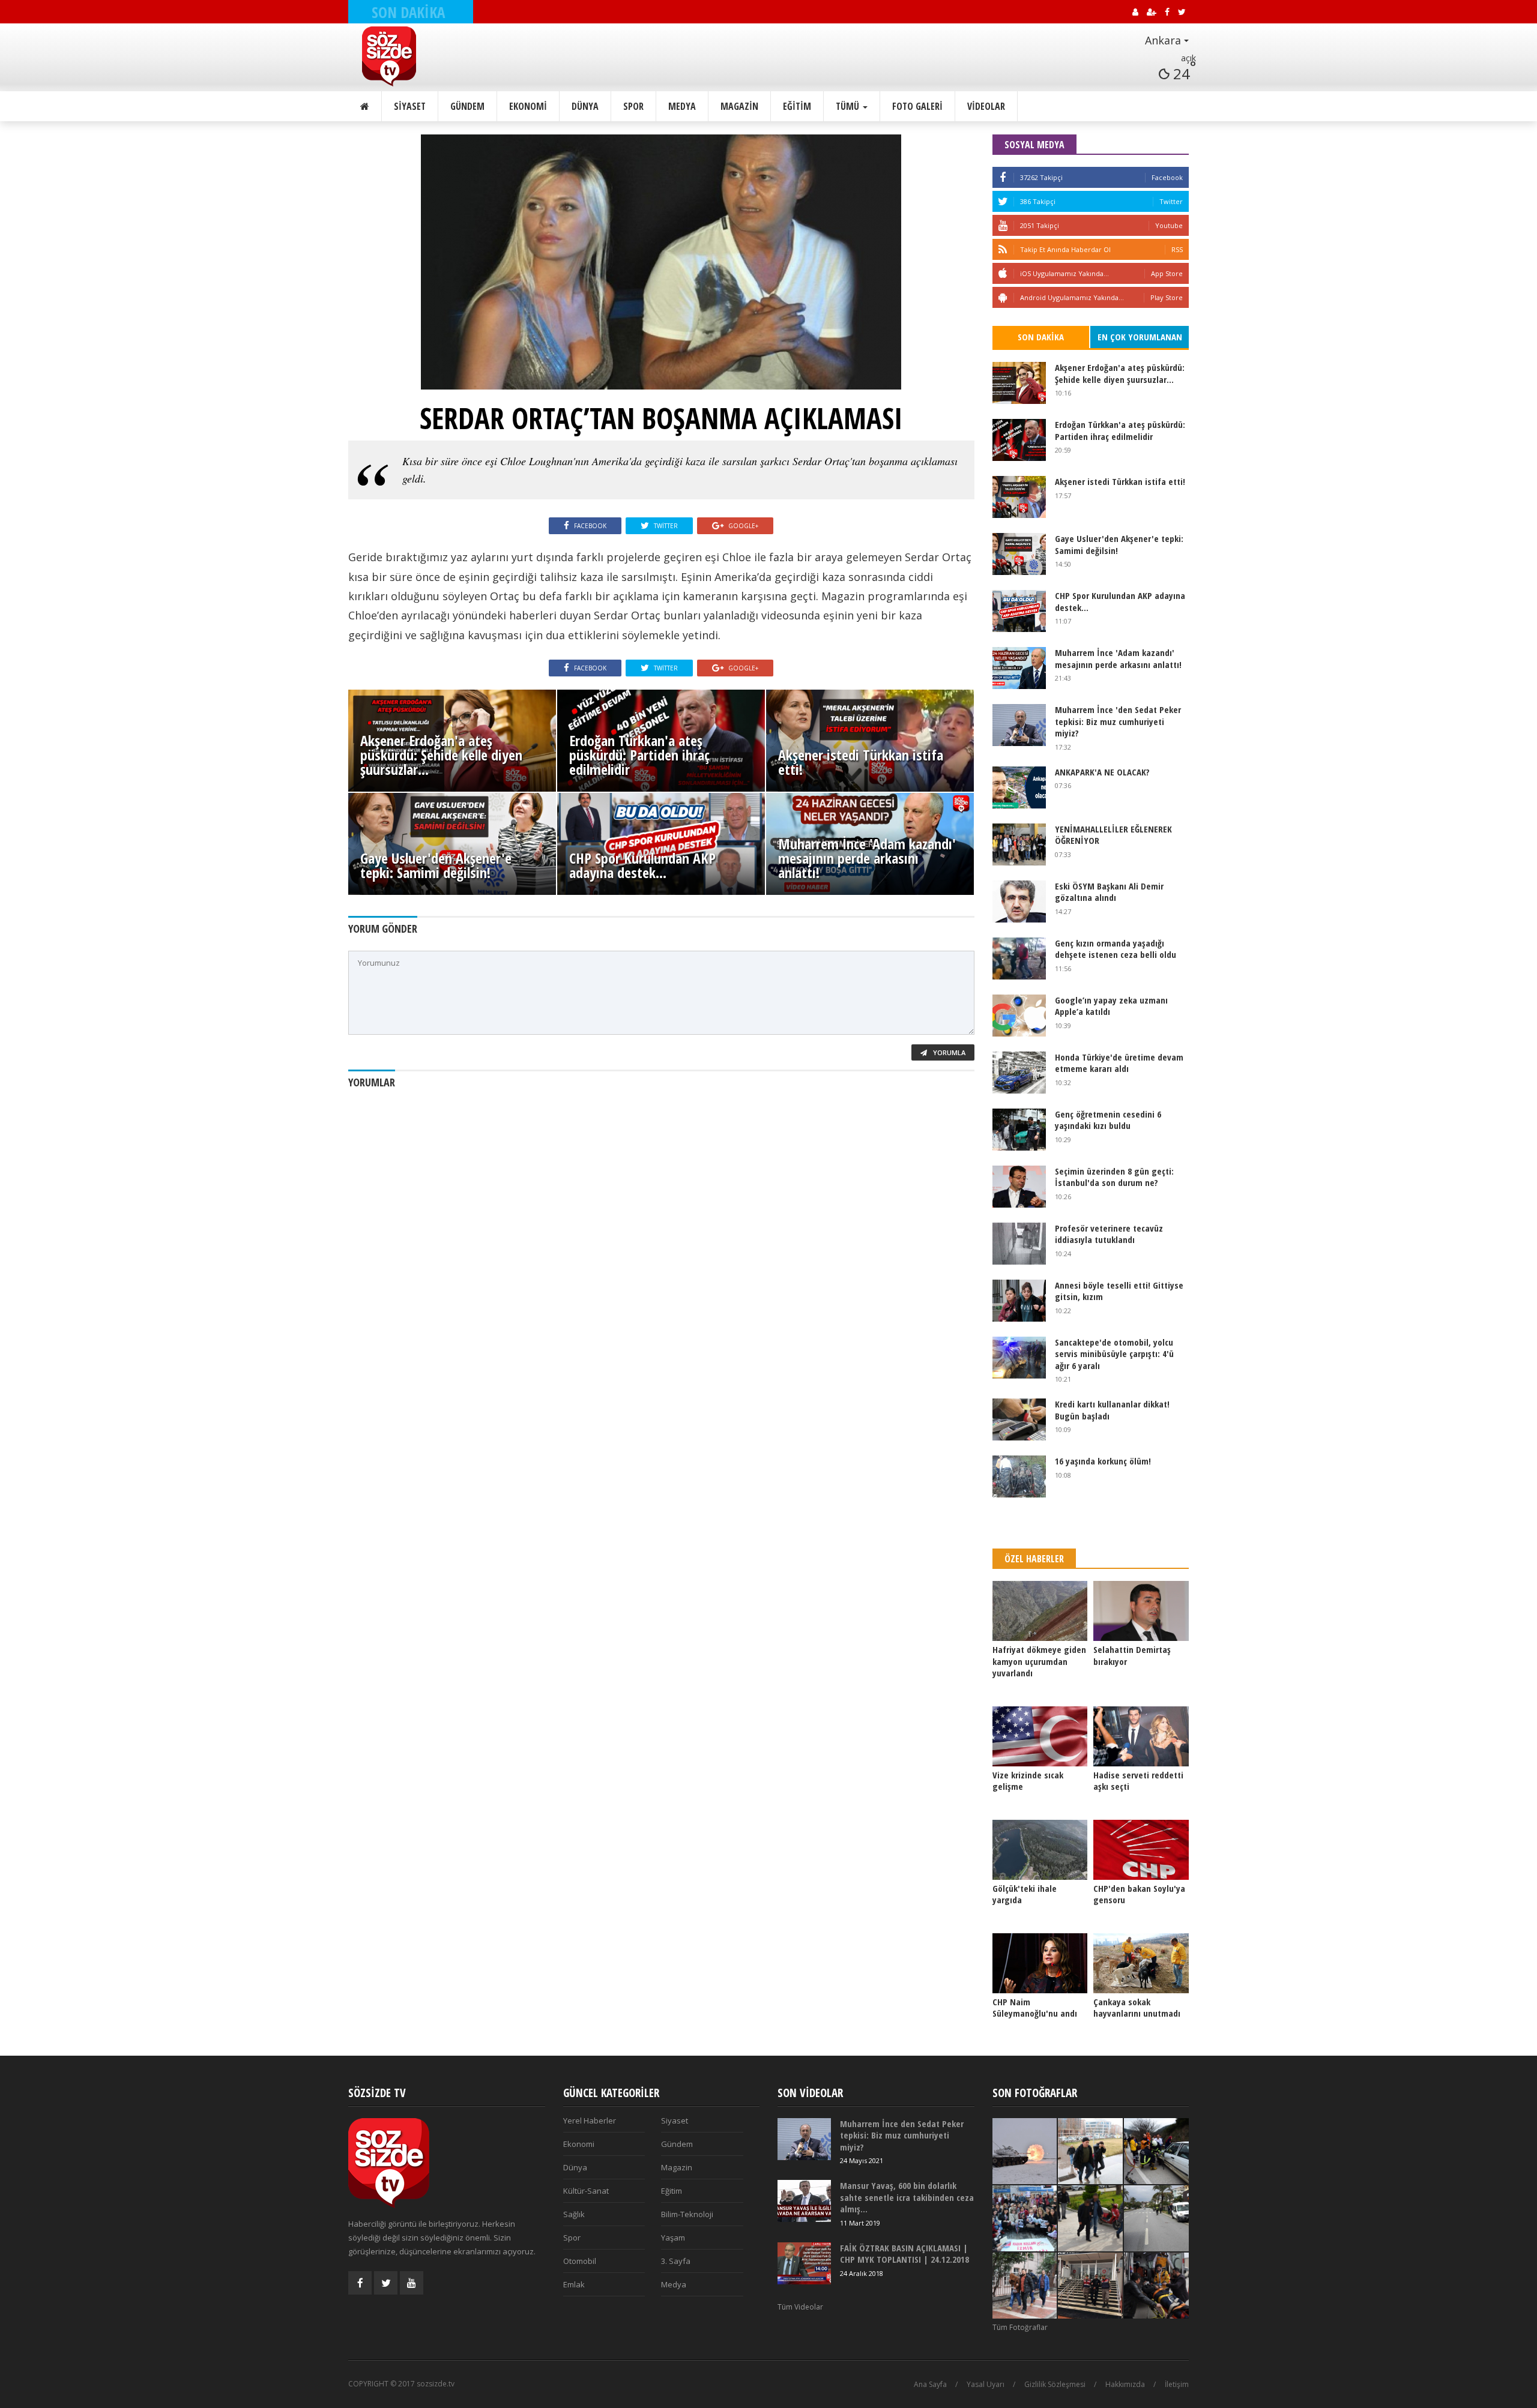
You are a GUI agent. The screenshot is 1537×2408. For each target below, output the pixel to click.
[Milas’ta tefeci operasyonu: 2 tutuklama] (1090, 2218)
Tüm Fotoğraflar (1020, 2327)
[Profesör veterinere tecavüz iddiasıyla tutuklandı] (1019, 1244)
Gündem (467, 106)
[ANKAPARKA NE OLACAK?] (1019, 787)
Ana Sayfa (930, 2384)
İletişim (1177, 2384)
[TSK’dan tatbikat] (1025, 2151)
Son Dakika (1041, 337)
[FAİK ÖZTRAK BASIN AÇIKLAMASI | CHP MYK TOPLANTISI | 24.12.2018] (804, 2263)
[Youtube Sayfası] (412, 2283)
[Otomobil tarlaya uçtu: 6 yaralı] (1156, 2286)
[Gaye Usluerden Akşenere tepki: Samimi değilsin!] (1019, 554)
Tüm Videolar (800, 2307)
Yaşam (673, 2238)
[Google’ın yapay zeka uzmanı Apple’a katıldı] (1019, 1016)
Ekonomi (528, 106)
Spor (633, 106)
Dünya (585, 106)
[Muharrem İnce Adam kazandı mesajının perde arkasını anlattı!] (1019, 668)
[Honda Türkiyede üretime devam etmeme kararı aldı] (1019, 1073)
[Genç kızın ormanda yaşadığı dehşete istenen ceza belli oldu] (1019, 959)
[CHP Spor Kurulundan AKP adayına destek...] (1019, 611)
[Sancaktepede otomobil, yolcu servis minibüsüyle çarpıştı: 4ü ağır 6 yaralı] (1019, 1358)
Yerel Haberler (590, 2121)
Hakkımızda (1125, 2384)
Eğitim (797, 106)
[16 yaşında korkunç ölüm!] (1019, 1476)
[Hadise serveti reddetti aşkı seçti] (1141, 1736)
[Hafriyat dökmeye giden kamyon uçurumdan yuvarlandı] (1040, 1611)
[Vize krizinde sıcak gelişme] (1040, 1736)
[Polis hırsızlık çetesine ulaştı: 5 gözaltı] (1090, 2151)
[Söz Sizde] (418, 56)
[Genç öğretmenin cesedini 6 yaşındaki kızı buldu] (1019, 1130)
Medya (682, 106)
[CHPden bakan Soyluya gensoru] (1141, 1850)
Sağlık (574, 2214)
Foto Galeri (917, 106)
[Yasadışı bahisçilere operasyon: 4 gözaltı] (1025, 2286)
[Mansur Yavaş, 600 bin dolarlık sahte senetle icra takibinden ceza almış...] (804, 2201)
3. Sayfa (676, 2261)
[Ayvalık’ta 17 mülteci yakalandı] (1090, 2286)
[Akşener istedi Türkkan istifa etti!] (1019, 497)
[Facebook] (1003, 177)
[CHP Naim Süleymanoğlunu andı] (1040, 1963)
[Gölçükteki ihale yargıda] (1040, 1850)
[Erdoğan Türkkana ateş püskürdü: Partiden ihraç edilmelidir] (1019, 440)
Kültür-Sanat (586, 2191)
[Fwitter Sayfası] (386, 2283)
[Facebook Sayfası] (360, 2283)
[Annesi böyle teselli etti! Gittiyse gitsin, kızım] (1019, 1301)
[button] (1134, 41)
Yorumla (948, 1052)
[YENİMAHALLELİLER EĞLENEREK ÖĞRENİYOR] (1019, 844)
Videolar (986, 106)
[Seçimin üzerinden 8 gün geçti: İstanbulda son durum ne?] (1019, 1187)
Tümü (849, 106)
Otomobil (580, 2261)
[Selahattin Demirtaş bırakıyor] (1141, 1611)
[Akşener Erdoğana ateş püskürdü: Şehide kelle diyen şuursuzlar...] (1019, 383)
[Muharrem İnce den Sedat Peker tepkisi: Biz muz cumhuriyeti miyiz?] (1019, 725)
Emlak (574, 2284)
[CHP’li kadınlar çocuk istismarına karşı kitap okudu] (1025, 2218)
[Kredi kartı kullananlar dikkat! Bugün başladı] (1019, 1419)
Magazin (739, 106)
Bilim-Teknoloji (687, 2214)
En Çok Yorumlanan (1140, 337)
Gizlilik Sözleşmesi (1055, 2384)
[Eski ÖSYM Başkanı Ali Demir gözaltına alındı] (1019, 901)
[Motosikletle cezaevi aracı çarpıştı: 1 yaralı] (1156, 2218)
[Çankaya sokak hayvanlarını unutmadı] (1141, 1963)
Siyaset (410, 106)
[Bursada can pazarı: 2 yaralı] (1156, 2151)
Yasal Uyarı (986, 2384)
